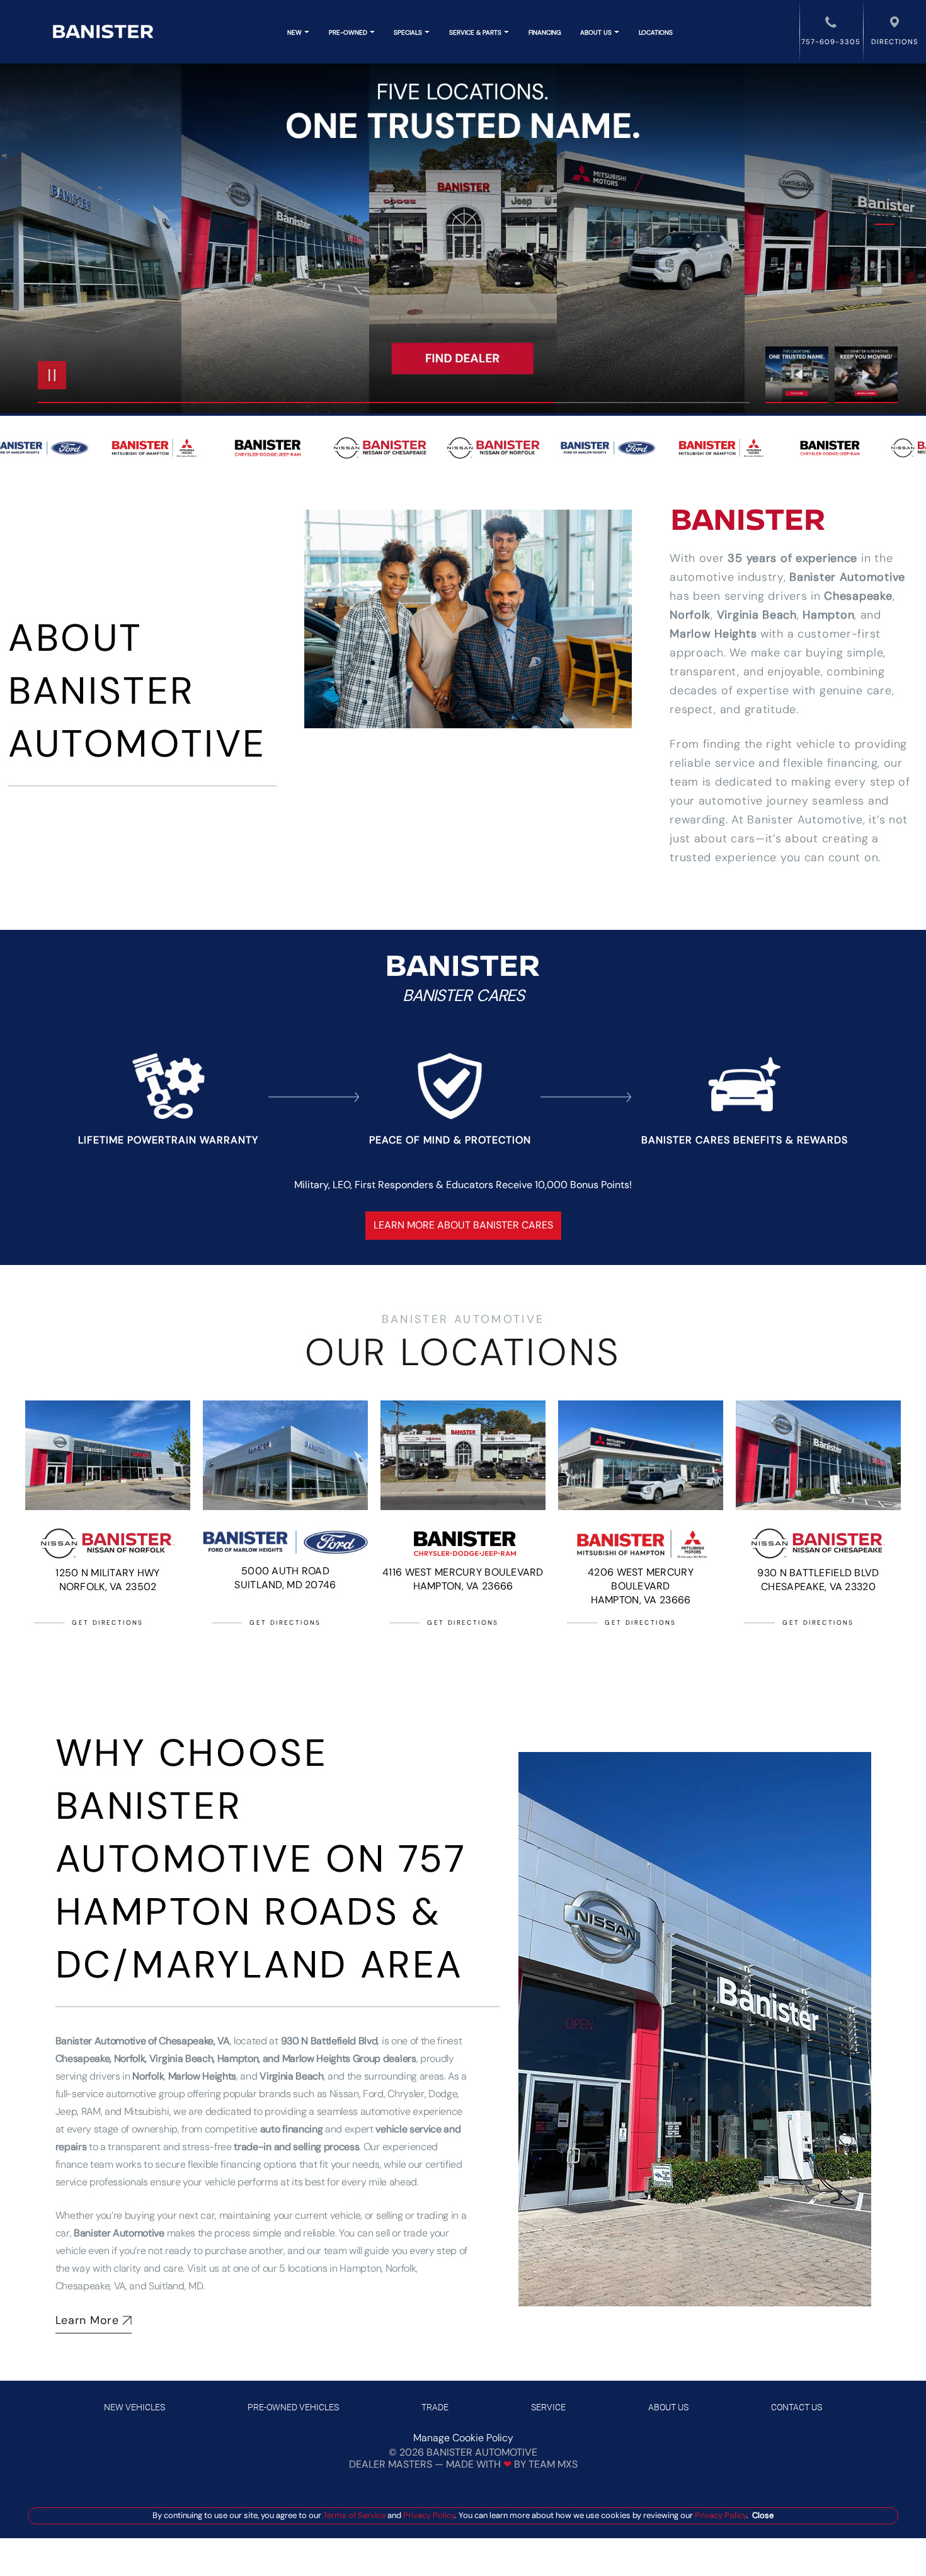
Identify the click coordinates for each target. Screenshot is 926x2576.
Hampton (828, 615)
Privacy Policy (428, 2515)
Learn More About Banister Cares (463, 1225)
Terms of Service (354, 2515)
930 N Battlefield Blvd (329, 2041)
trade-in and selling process (296, 2147)
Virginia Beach (757, 615)
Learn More (87, 2320)
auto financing (292, 2129)
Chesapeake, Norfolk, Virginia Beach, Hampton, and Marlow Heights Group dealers (236, 2058)
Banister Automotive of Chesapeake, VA (143, 2041)
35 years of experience (792, 558)
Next (866, 375)
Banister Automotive (847, 577)
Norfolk (690, 615)
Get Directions (108, 1623)
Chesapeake (858, 596)
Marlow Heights (713, 634)
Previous (800, 375)
